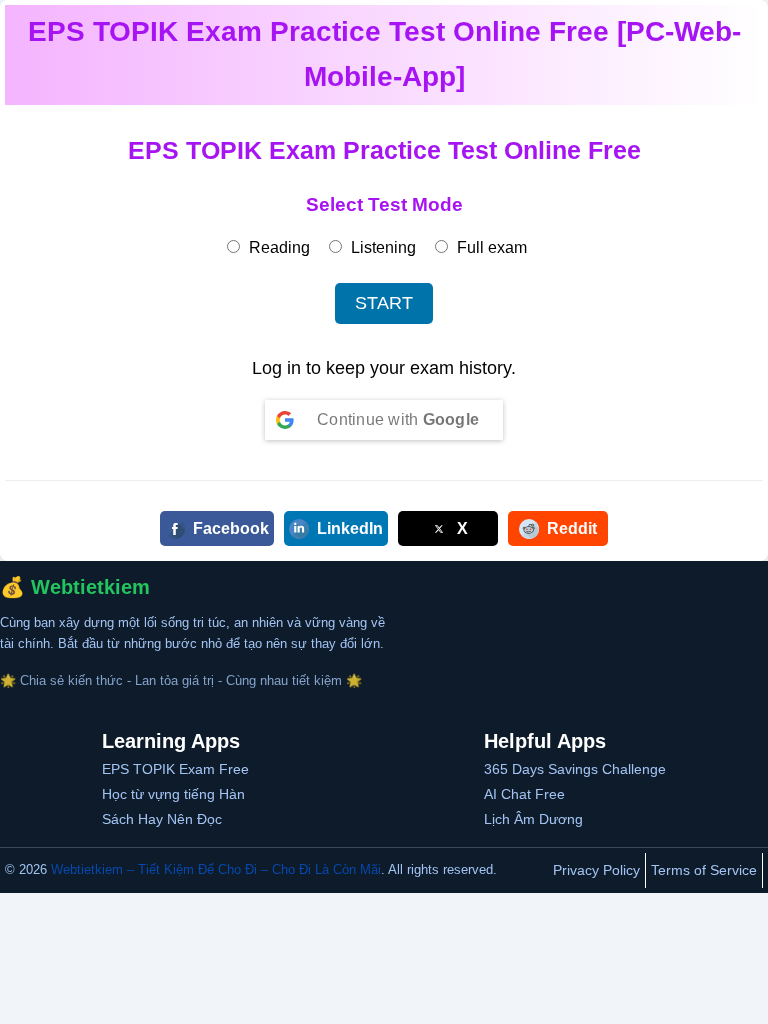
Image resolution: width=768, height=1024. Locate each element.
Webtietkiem (90, 587)
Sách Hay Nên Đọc (162, 819)
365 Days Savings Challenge (575, 769)
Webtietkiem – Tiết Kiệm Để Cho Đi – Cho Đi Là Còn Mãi (216, 869)
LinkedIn (350, 528)
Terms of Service (704, 870)
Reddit (572, 528)
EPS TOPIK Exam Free (175, 769)
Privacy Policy (596, 870)
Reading (277, 247)
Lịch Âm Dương (533, 819)
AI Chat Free (524, 794)
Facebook (231, 528)
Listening (381, 247)
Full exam (490, 247)
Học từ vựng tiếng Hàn (173, 794)
